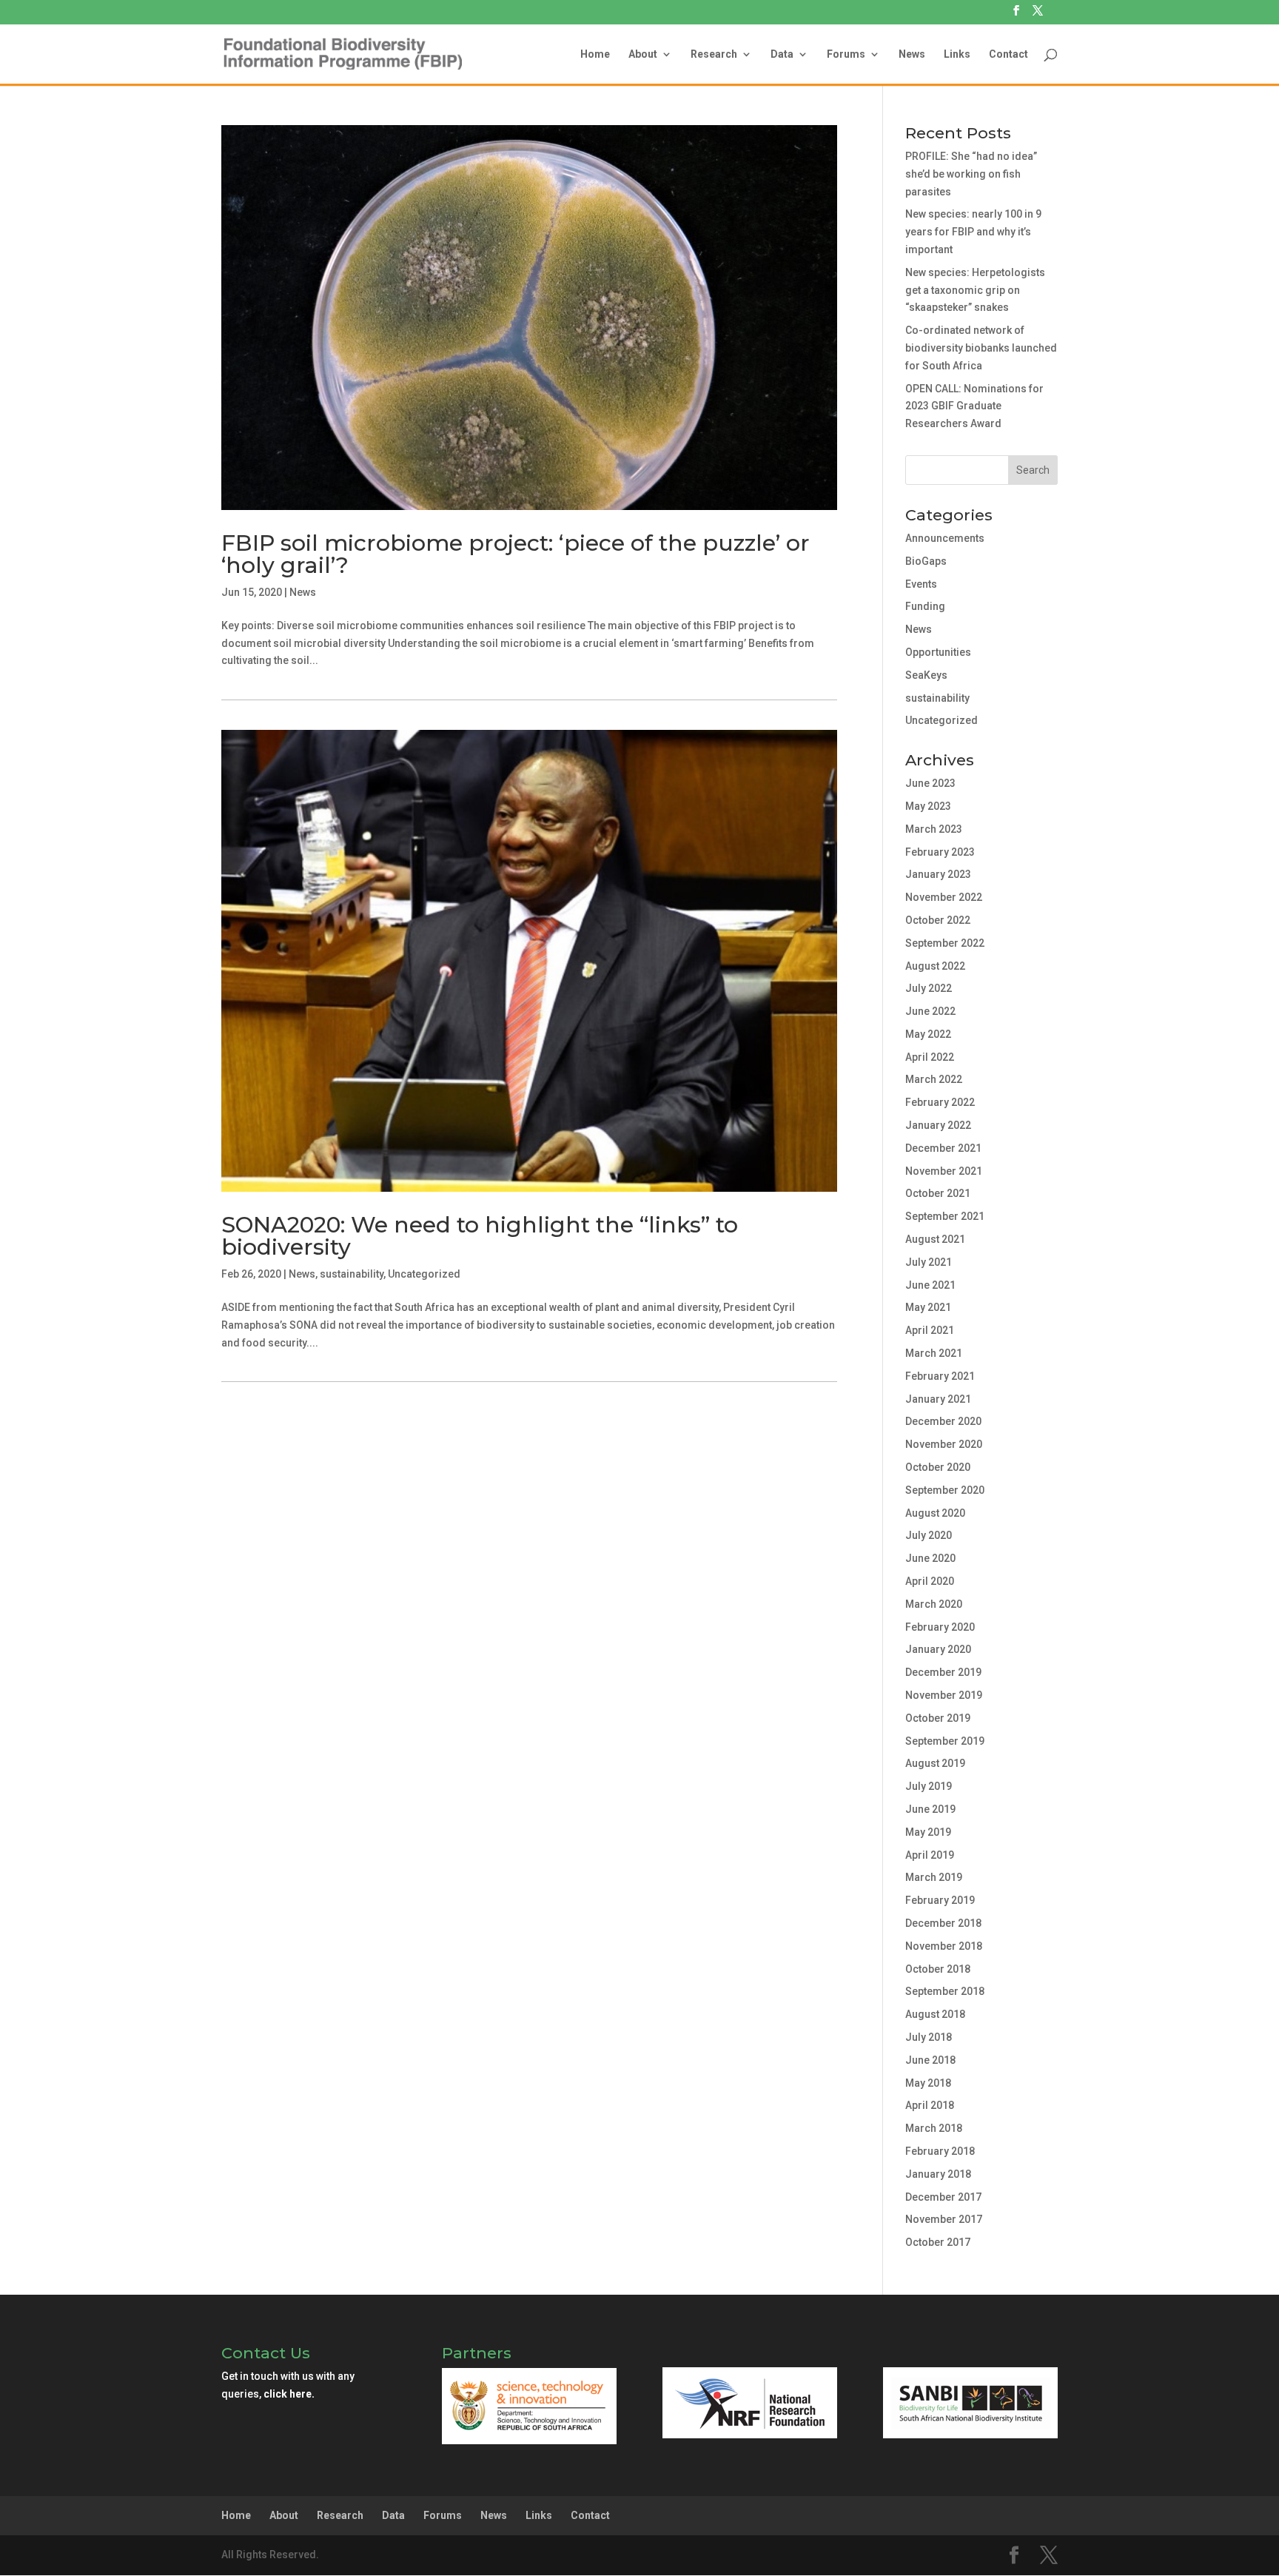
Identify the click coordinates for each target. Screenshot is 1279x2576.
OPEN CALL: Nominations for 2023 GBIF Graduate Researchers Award (974, 406)
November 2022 (944, 897)
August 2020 (935, 1513)
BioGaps (926, 561)
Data (782, 54)
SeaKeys (926, 675)
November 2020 (944, 1444)
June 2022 (930, 1011)
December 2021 (943, 1148)
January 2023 (938, 874)
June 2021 (930, 1285)
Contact (1008, 54)
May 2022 (928, 1034)
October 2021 (938, 1193)
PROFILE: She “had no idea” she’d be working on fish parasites (971, 174)
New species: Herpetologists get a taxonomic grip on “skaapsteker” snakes (975, 290)
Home (595, 54)
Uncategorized (424, 1274)
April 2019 (930, 1855)
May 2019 (928, 1832)
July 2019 (929, 1786)
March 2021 (934, 1353)
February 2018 (940, 2151)
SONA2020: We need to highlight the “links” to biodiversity (480, 1236)
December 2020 (943, 1421)
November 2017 (944, 2219)
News (912, 54)
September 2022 (945, 943)
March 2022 (934, 1079)
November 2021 (944, 1171)
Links (957, 54)
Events (921, 584)
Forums (846, 54)
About (643, 54)
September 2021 (945, 1216)
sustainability (352, 1274)
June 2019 (930, 1809)
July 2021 (929, 1262)
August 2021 (935, 1239)
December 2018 (943, 1923)
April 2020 (930, 1581)
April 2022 (930, 1057)
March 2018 (934, 2128)
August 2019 (935, 1763)
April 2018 (930, 2105)
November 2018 (944, 1946)
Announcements (945, 538)
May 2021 (928, 1307)
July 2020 (929, 1535)
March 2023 (934, 829)
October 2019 (938, 1718)
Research (714, 54)
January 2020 (938, 1649)
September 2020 (945, 1490)
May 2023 (928, 806)
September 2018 (945, 1991)
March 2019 (934, 1877)
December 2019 (943, 1672)
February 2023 (940, 852)
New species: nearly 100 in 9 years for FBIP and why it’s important (973, 232)
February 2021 (940, 1376)
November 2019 (944, 1695)
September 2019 (945, 1741)
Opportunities (938, 652)
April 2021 (930, 1330)
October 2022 (938, 920)
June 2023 (930, 783)
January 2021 (938, 1399)
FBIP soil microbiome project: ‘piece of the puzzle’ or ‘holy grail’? (516, 554)
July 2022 (929, 988)
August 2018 (935, 2014)
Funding (925, 606)
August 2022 (935, 966)
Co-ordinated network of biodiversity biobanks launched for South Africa (981, 348)
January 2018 (938, 2174)
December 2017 (943, 2197)
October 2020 (938, 1467)
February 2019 (940, 1900)
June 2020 (930, 1558)
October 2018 (938, 1969)
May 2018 (928, 2083)
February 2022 (940, 1102)
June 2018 (930, 2060)
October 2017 (938, 2242)
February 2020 (940, 1627)
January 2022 (938, 1125)
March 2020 (934, 1604)
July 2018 (929, 2037)
